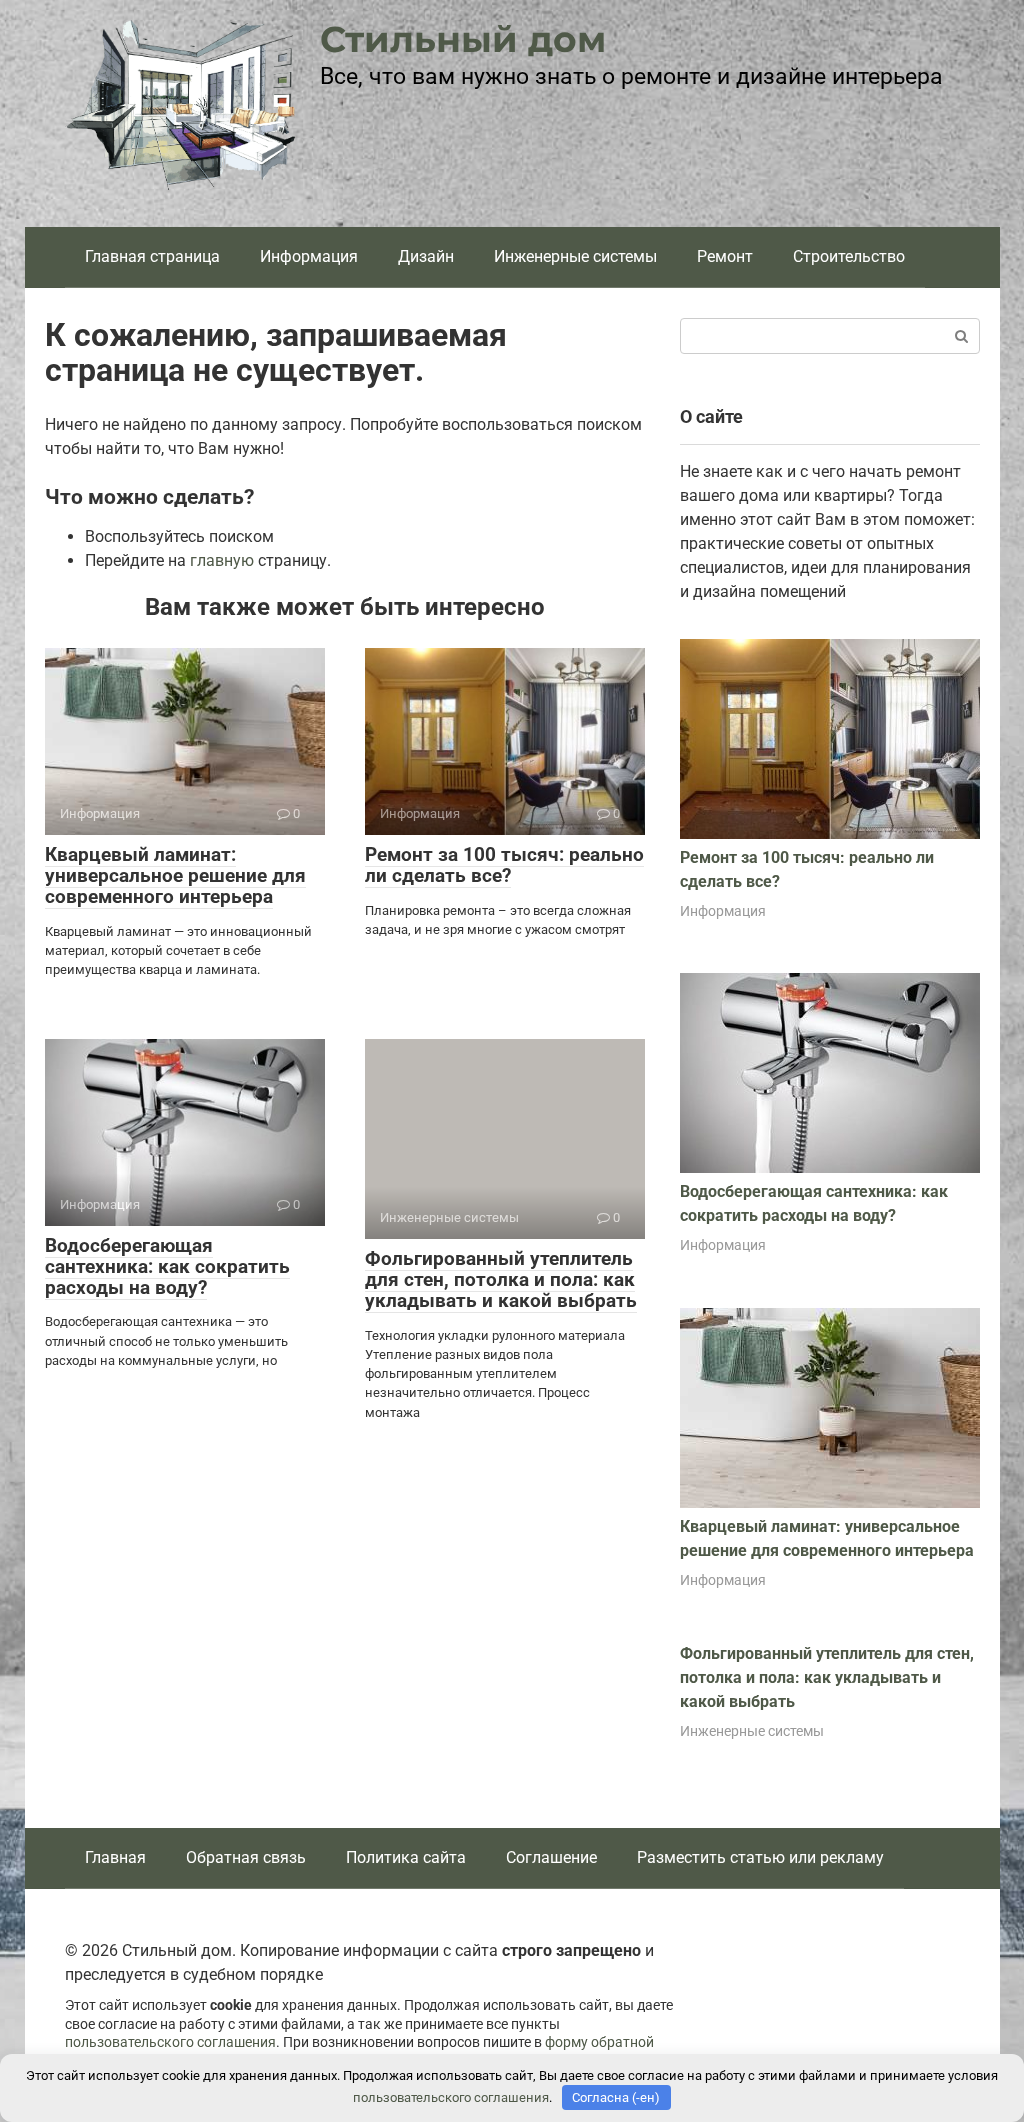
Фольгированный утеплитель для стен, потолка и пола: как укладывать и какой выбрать (501, 1279)
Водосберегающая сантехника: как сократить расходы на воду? (167, 1266)
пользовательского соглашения (170, 2042)
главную (222, 560)
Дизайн (426, 256)
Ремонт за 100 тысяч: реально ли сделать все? (504, 865)
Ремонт (725, 256)
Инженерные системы (575, 256)
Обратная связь (246, 1857)
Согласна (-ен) (616, 2097)
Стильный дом (463, 39)
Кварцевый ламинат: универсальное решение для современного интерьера (175, 875)
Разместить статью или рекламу (760, 1857)
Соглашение (551, 1857)
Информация (309, 256)
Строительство (849, 256)
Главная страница (152, 256)
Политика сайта (406, 1857)
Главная (115, 1857)
